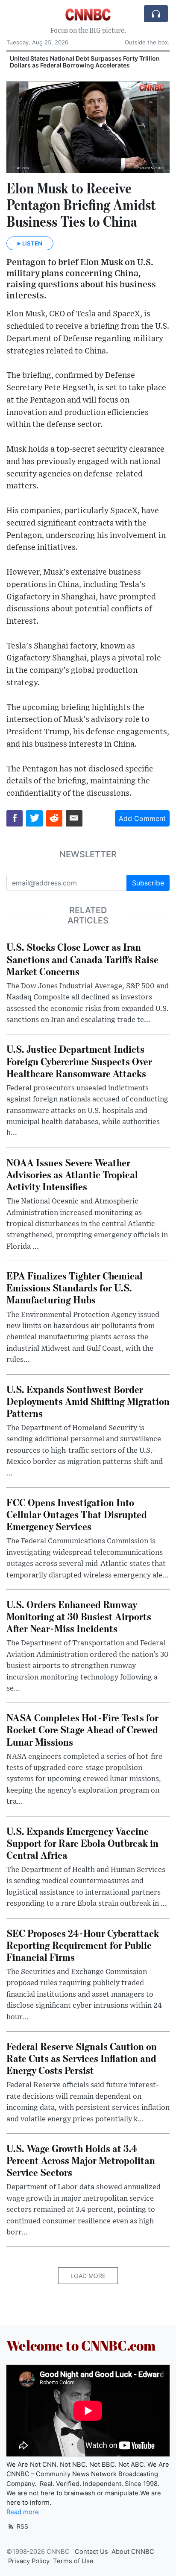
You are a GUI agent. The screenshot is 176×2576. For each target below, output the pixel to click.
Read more (23, 2512)
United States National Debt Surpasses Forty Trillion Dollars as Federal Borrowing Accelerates (85, 62)
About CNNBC (133, 2552)
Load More (88, 2276)
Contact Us (91, 2552)
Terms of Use (73, 2561)
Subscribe (148, 883)
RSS (22, 2526)
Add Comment (142, 818)
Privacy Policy (29, 2561)
